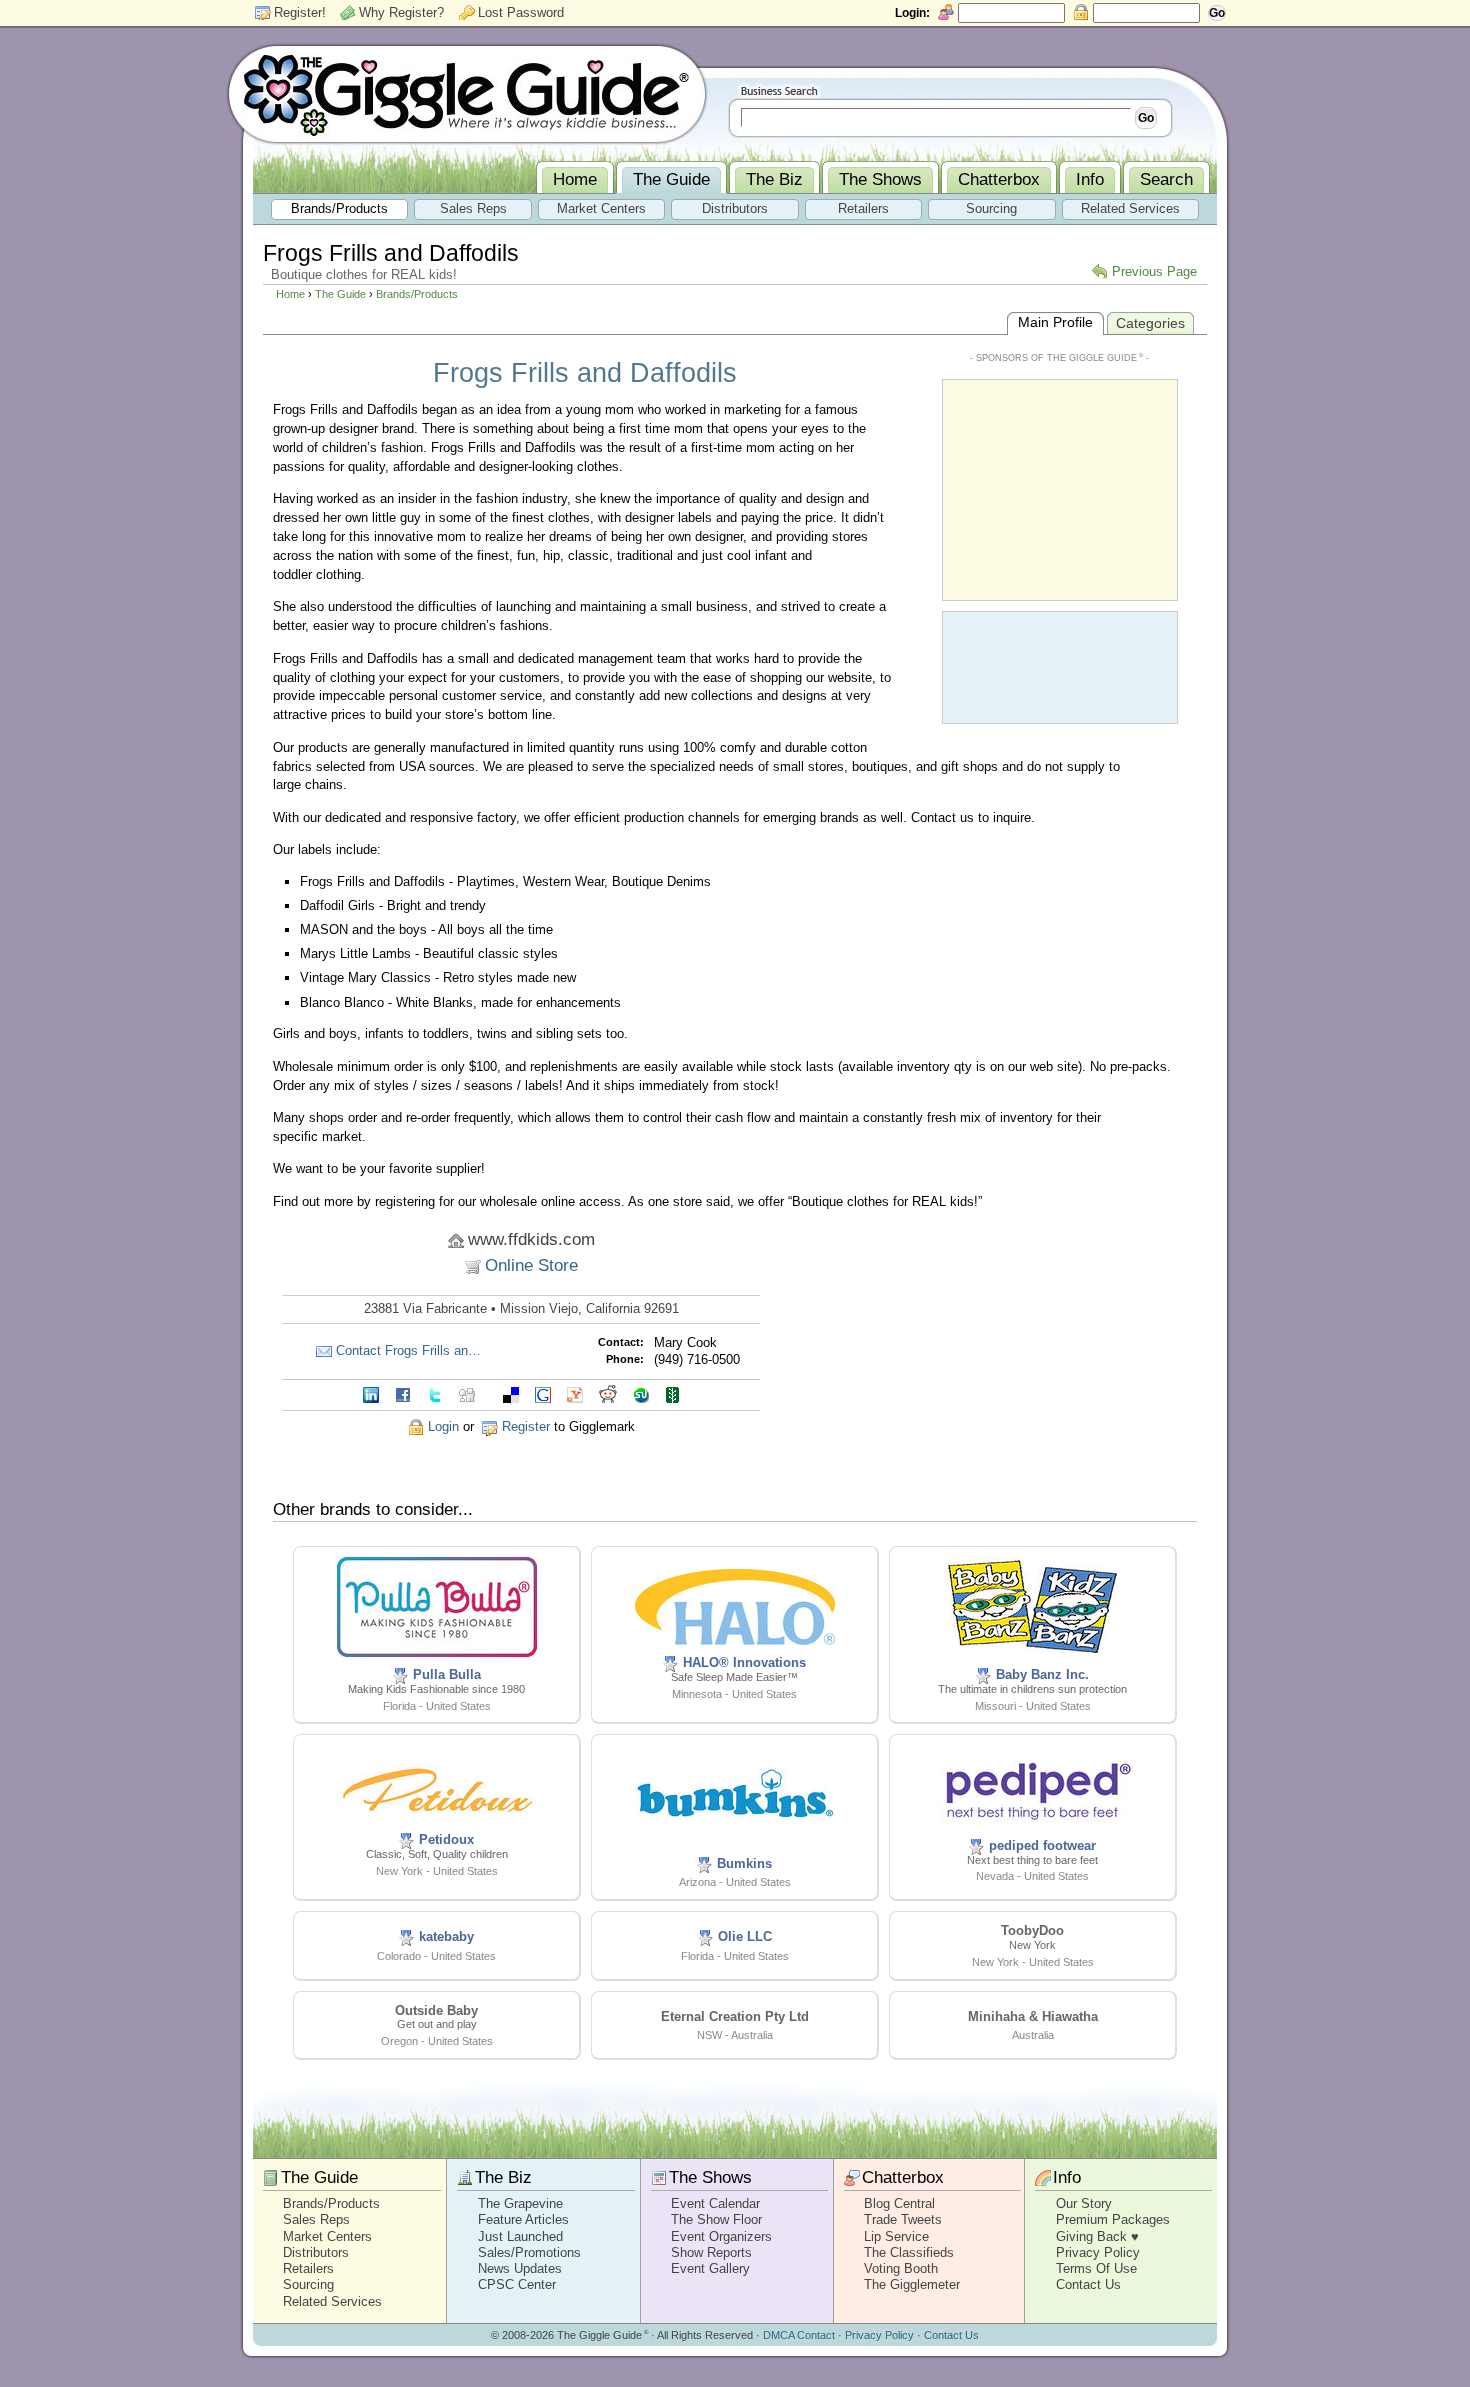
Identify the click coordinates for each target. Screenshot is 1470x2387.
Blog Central (899, 2203)
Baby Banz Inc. (1042, 1674)
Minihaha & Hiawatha (1033, 2016)
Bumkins (744, 1863)
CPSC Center (517, 2284)
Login (443, 1426)
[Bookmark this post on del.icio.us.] (511, 1393)
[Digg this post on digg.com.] (467, 1393)
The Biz (503, 2177)
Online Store (531, 1265)
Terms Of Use (1096, 2268)
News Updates (520, 2268)
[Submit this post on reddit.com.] (608, 1393)
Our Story (1084, 2203)
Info (1067, 2177)
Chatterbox (903, 2177)
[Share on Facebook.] (403, 1393)
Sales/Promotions (529, 2252)
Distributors (316, 2252)
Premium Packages (1113, 2219)
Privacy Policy (1098, 2252)
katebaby (446, 1936)
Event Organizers (721, 2236)
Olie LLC (745, 1936)
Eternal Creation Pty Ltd (735, 2016)
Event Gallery (710, 2268)
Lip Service (896, 2236)
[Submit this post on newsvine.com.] (673, 1393)
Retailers (308, 2268)
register (526, 1426)
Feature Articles (523, 2219)
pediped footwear (1042, 1845)
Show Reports (711, 2252)
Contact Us (1088, 2284)
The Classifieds (909, 2252)
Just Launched (520, 2236)
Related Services (332, 2301)
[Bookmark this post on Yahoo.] (575, 1393)
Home (290, 294)
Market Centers (327, 2236)
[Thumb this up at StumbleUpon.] (641, 1393)
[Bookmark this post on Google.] (543, 1393)
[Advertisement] (1060, 488)
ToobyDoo (1032, 1930)
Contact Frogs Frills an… (408, 1350)
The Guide (340, 294)
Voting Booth (901, 2268)
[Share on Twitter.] (435, 1393)
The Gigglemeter (912, 2284)
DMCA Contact (799, 2335)
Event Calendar (715, 2203)
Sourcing (308, 2284)
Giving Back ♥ (1097, 2236)
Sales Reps (316, 2219)
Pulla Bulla (447, 1674)
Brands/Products (417, 294)
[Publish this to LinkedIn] (371, 1393)
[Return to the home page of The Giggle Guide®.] (467, 93)
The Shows (710, 2177)
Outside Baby (436, 2010)
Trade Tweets (903, 2219)
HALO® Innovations (744, 1662)
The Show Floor (716, 2219)
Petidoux (446, 1839)
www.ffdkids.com (531, 1239)
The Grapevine (520, 2203)
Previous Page (1154, 271)
